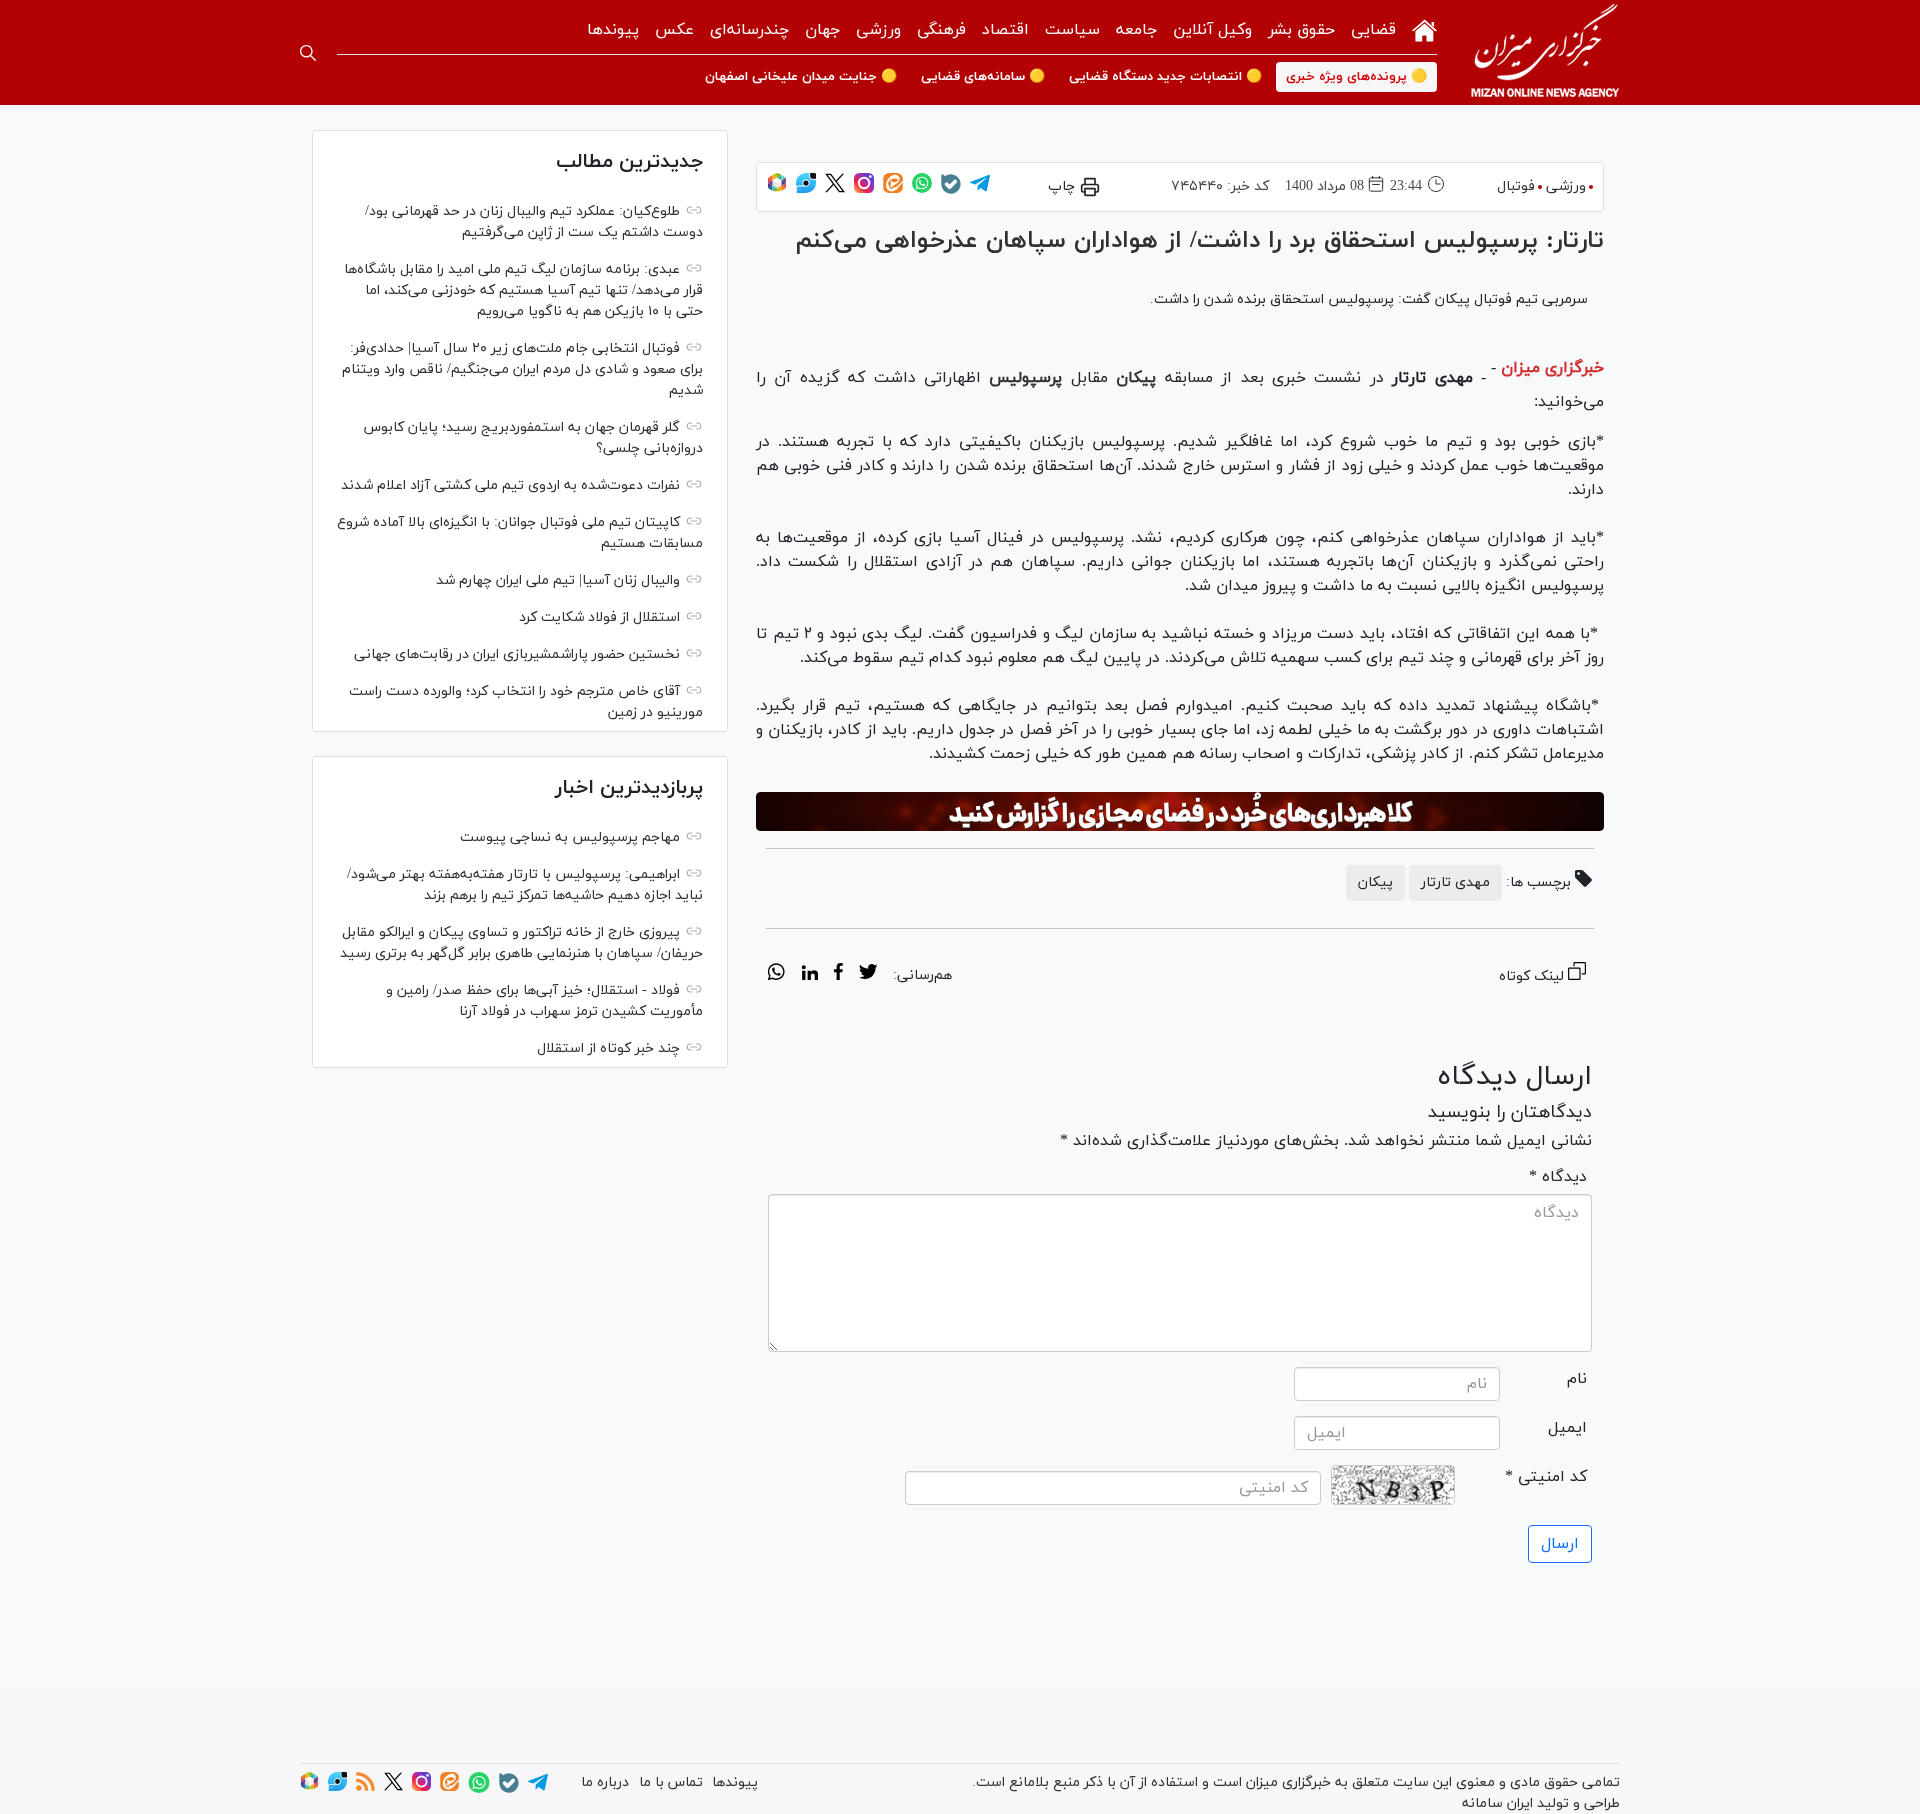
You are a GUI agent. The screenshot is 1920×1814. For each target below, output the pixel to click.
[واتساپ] (922, 189)
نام (1577, 1379)
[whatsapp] (776, 975)
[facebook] (838, 975)
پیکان (1136, 378)
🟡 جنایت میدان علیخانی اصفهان (801, 77)
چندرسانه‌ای (749, 30)
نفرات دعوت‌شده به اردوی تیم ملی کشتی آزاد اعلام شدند (510, 485)
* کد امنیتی (1546, 1477)
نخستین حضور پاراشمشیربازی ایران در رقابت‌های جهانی (517, 654)
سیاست (1072, 30)
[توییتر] (835, 189)
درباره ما (605, 1782)
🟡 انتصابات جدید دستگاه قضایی (1165, 77)
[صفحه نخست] (1424, 28)
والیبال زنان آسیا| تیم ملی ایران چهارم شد (558, 580)
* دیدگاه (1558, 1177)
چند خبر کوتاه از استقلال (608, 1048)
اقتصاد (1005, 30)
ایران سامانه (1497, 1803)
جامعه (1136, 30)
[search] (308, 53)
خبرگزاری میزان (1552, 368)
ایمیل (1567, 1428)
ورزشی (878, 30)
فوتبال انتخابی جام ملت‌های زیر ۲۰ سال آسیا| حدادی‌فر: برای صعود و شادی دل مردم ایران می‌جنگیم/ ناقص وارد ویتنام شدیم (522, 369)
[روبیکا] (777, 189)
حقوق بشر (1301, 30)
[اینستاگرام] (864, 189)
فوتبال (1516, 186)
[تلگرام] (980, 189)
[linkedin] (809, 975)
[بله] (951, 190)
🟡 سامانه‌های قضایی (983, 77)
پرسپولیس (1025, 378)
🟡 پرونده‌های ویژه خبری (1356, 77)
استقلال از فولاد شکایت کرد (599, 617)
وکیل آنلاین (1212, 30)
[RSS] (365, 1787)
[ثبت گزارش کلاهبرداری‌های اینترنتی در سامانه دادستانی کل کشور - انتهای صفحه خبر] (1180, 812)
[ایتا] (893, 189)
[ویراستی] (806, 189)
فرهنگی (941, 30)
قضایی (1373, 30)
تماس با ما (671, 1782)
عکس (674, 30)
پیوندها (613, 30)
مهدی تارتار (1455, 882)
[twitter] (868, 975)
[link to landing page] (1545, 52)
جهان (822, 30)
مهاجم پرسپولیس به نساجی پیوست (570, 837)
